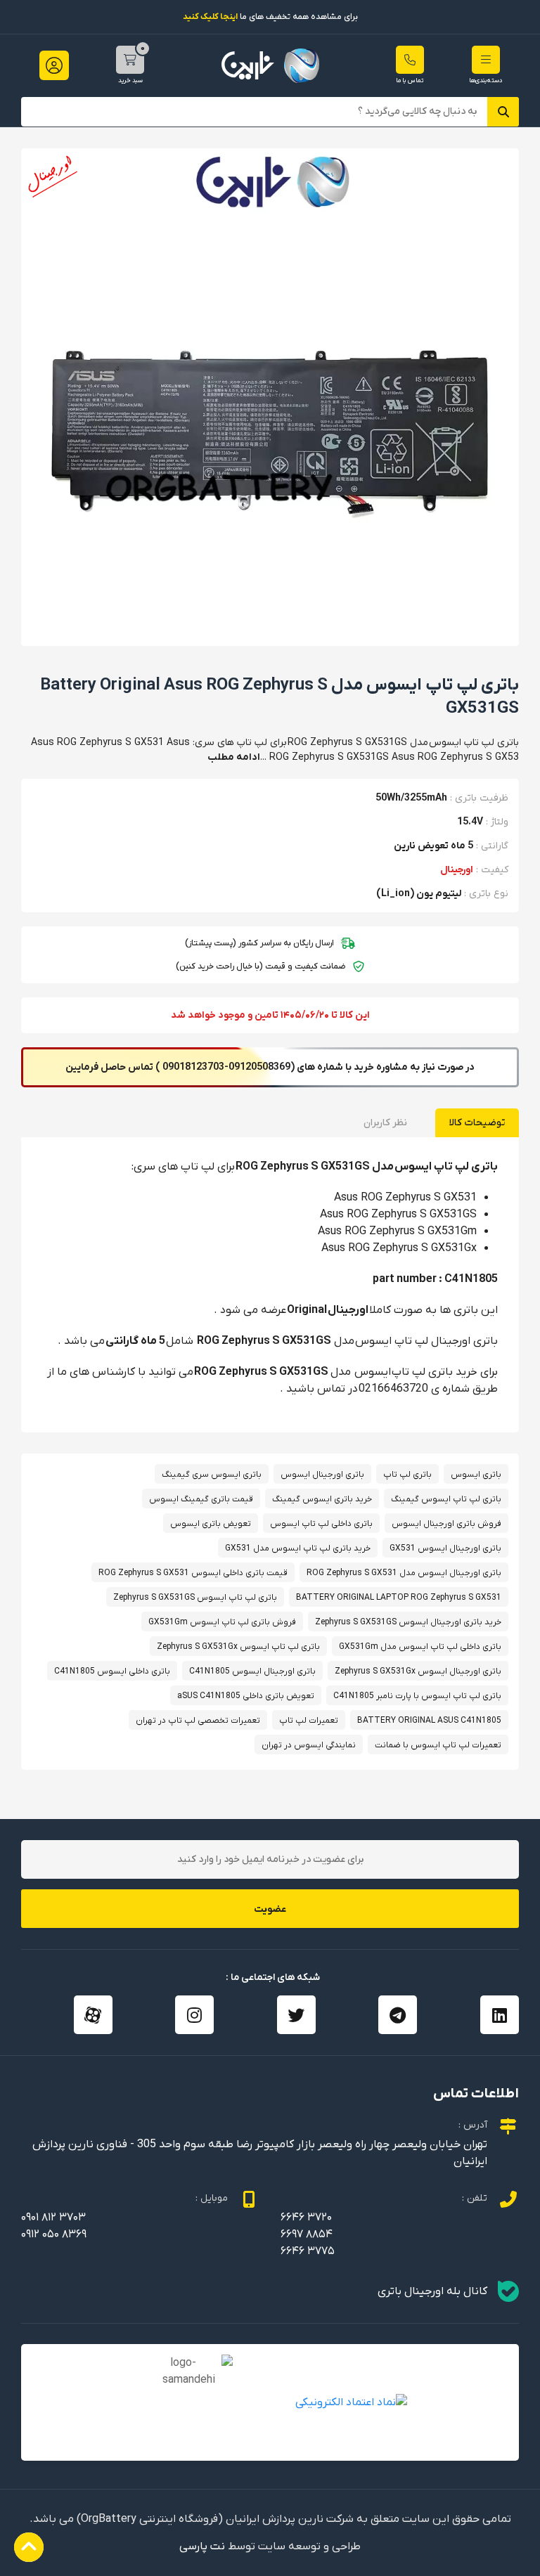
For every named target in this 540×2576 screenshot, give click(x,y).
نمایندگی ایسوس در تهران (309, 1745)
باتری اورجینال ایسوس (322, 1475)
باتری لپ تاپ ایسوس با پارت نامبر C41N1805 (417, 1696)
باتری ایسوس (476, 1475)
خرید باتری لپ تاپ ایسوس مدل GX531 (298, 1548)
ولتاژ (500, 822)
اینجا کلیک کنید (210, 17)
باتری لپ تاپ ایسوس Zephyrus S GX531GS (195, 1598)
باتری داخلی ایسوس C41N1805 (112, 1671)
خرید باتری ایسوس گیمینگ (322, 1499)
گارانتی (495, 846)
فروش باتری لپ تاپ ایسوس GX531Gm (222, 1622)
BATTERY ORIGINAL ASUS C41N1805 (429, 1721)
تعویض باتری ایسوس (211, 1524)
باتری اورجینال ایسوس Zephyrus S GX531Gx (418, 1671)
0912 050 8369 (54, 2234)
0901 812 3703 (53, 2218)
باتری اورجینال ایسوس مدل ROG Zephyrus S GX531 (404, 1573)
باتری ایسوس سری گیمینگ (212, 1475)
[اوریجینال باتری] (270, 66)
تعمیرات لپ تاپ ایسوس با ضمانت (438, 1745)
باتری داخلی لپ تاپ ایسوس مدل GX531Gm (420, 1647)
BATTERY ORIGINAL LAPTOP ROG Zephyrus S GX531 (399, 1598)
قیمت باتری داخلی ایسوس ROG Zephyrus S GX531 (193, 1573)
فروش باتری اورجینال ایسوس (446, 1524)
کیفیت (495, 870)
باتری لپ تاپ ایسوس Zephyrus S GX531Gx (238, 1647)
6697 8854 (307, 2234)
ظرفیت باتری (482, 798)
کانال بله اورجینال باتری (432, 2291)
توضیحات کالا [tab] (477, 1123)
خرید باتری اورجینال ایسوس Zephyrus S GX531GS (408, 1622)
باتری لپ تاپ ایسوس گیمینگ (446, 1499)
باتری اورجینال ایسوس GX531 (445, 1548)
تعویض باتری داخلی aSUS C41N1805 (246, 1696)
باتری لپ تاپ (407, 1475)
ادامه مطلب (234, 757)
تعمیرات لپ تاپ (309, 1721)
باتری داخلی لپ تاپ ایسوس (321, 1524)
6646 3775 (308, 2251)
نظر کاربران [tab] (385, 1123)
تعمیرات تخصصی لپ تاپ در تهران (198, 1721)
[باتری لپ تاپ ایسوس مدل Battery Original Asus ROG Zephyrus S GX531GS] (270, 396)
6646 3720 (306, 2218)
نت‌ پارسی (202, 2546)
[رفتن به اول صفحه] (29, 2547)
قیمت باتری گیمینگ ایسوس (201, 1499)
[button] (486, 60)
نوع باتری (489, 894)
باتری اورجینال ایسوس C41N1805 (252, 1671)
